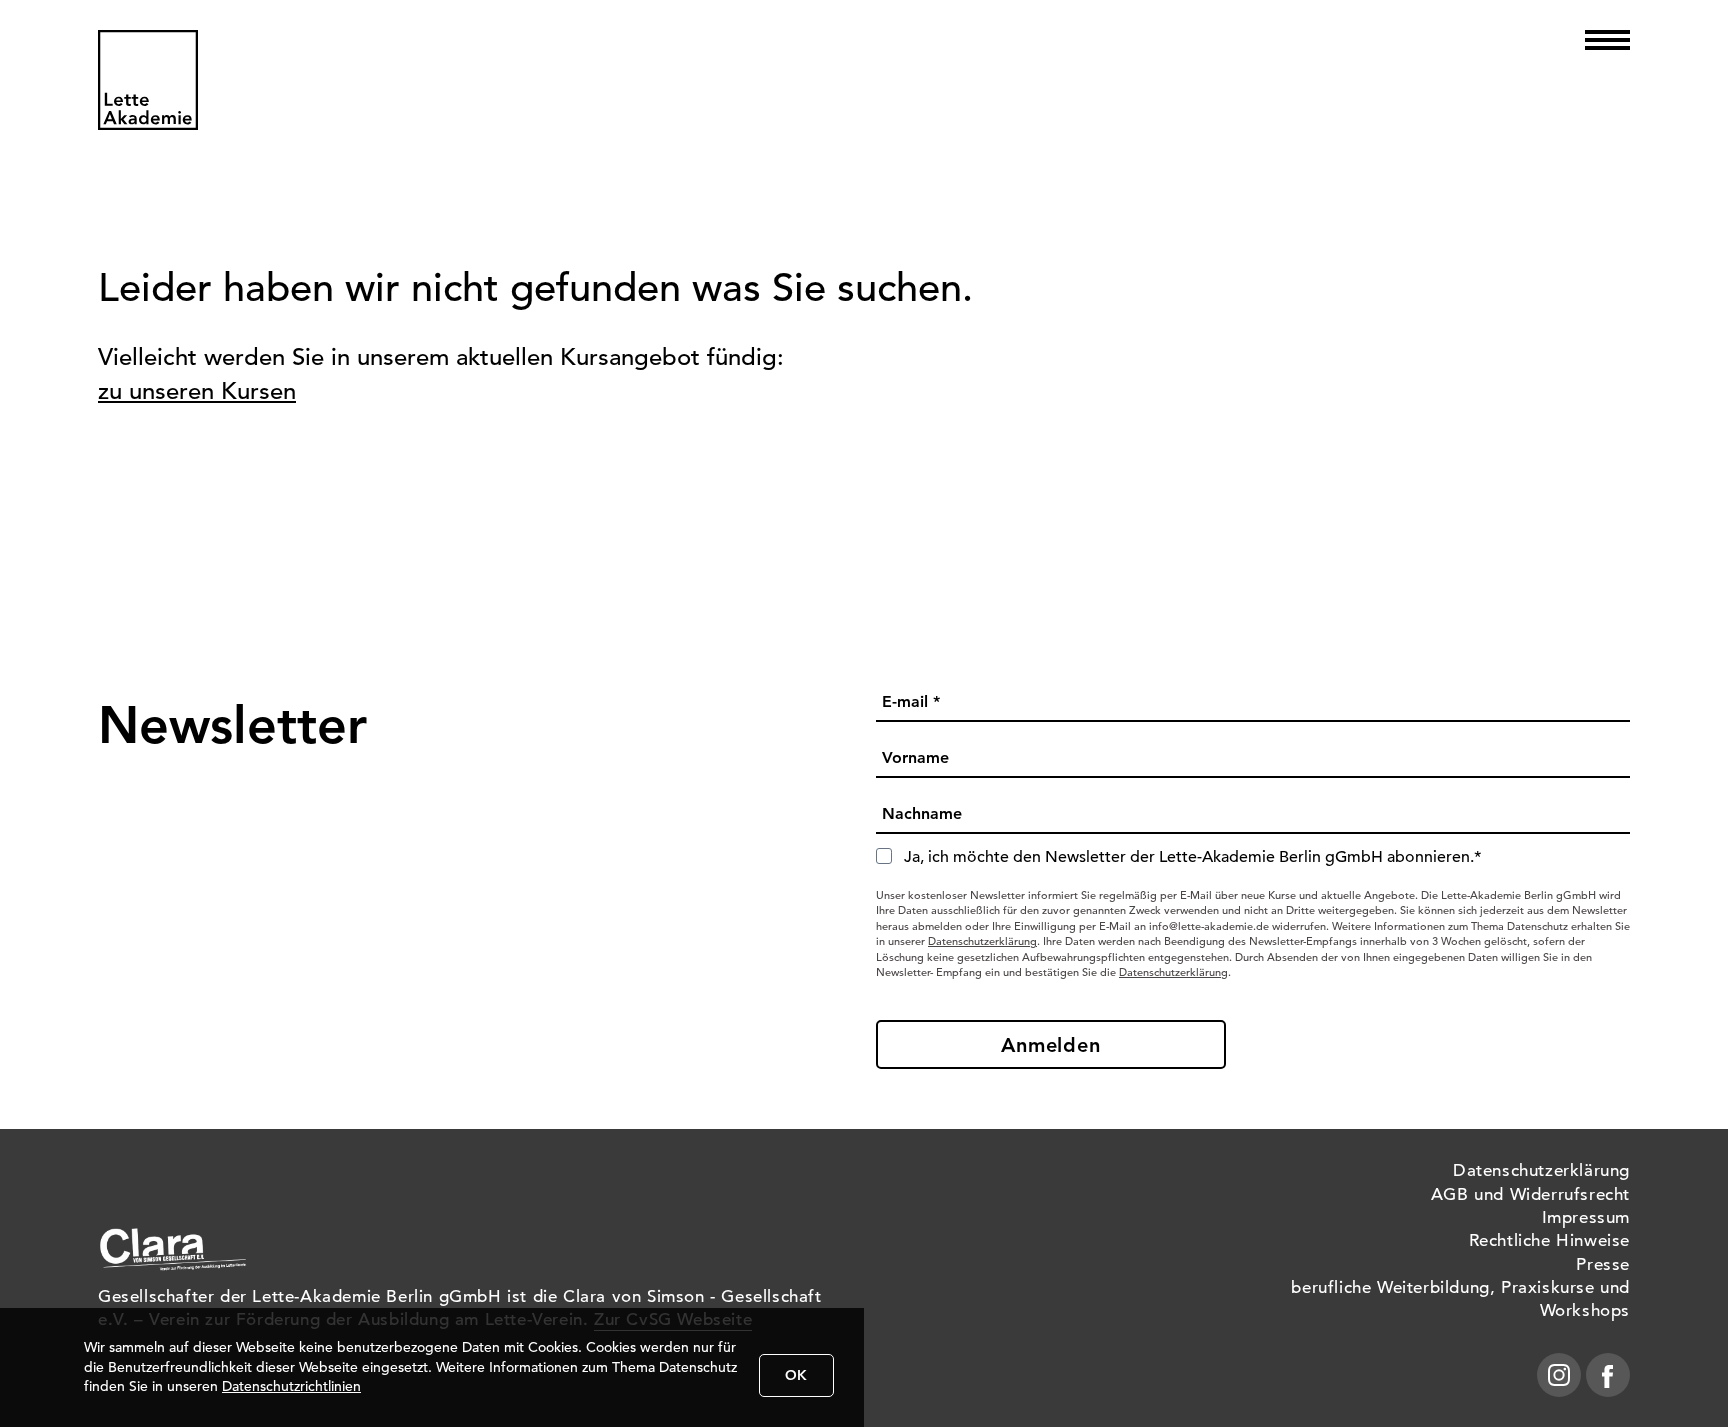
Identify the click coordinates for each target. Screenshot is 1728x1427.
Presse (1603, 1264)
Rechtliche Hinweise (1549, 1240)
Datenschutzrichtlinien (291, 1386)
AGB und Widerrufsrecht (1530, 1194)
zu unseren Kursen (197, 391)
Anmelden (1050, 1045)
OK (797, 1375)
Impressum (1586, 1217)
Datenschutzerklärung (982, 941)
